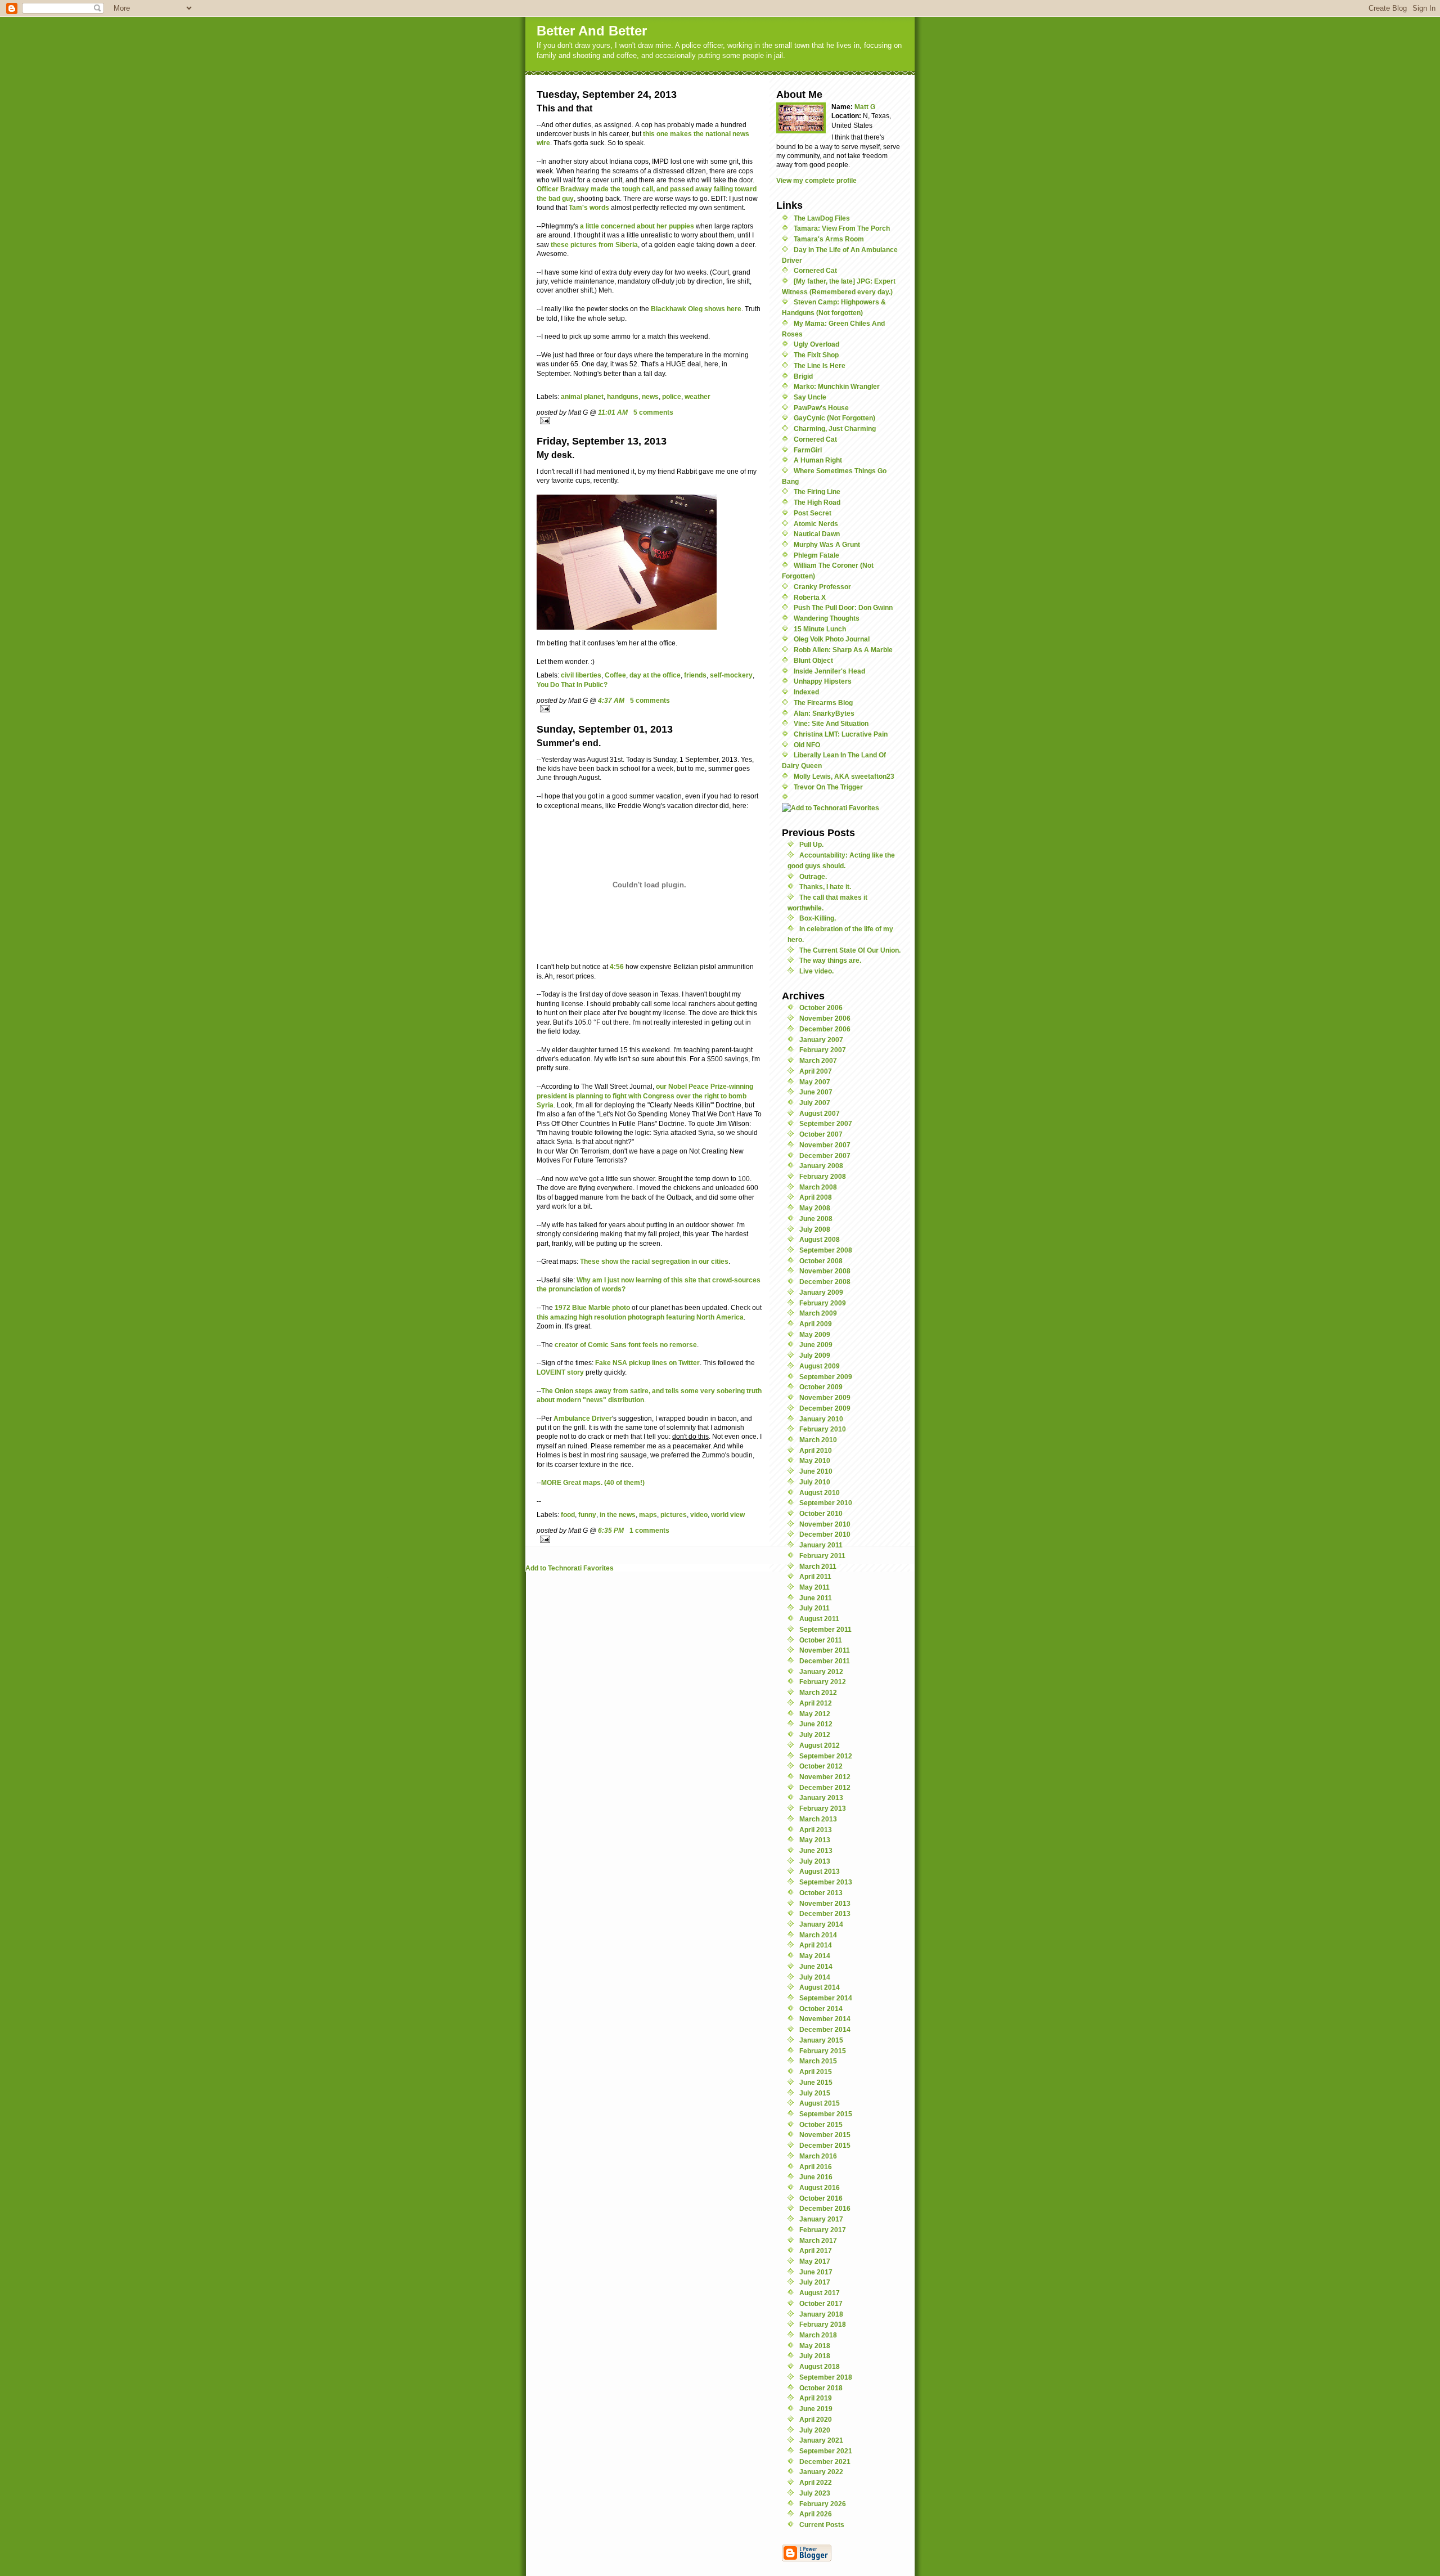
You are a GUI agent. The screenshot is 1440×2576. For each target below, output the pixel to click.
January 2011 (821, 1545)
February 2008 (823, 1176)
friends (695, 675)
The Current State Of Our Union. (850, 950)
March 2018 (818, 2335)
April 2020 (816, 2419)
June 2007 (816, 1092)
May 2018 (815, 2346)
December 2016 (825, 2208)
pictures (674, 1514)
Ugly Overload (816, 344)
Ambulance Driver (583, 1418)
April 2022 (816, 2482)
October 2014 (821, 2009)
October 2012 (821, 1766)
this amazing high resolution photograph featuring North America (640, 1317)
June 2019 (816, 2409)
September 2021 (826, 2451)
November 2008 (825, 1271)
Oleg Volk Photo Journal (832, 639)
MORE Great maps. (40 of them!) (593, 1482)
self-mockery (731, 675)
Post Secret (813, 513)
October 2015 (821, 2124)
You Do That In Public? (572, 685)
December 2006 (825, 1029)
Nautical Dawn (817, 534)
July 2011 (814, 1608)
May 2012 (815, 1714)
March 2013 (818, 1819)
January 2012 (821, 1671)
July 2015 (815, 2093)
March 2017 (818, 2240)
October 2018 (821, 2388)
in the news (618, 1514)
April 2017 (816, 2250)
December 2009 (825, 1408)
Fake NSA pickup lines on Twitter (647, 1363)
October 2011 (821, 1640)
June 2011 (816, 1598)
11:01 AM (613, 412)
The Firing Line (817, 492)
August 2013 (820, 1871)
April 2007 (816, 1071)
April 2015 (816, 2072)
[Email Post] (649, 421)
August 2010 (820, 1493)
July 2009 (815, 1355)
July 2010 (815, 1482)
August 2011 (819, 1619)
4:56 (617, 966)
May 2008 (815, 1208)
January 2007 (821, 1040)
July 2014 (815, 1977)
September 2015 (826, 2114)
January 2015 (821, 2040)
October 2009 (821, 1387)
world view (728, 1514)
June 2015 (816, 2082)
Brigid (803, 376)
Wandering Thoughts (827, 618)
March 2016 (818, 2156)
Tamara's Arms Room (829, 239)
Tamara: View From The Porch (842, 228)
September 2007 (826, 1123)
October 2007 (821, 1134)
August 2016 (820, 2187)
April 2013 (816, 1830)
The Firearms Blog (823, 703)
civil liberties (581, 675)
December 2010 (825, 1534)
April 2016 (816, 2167)
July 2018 (815, 2356)
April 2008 (816, 1197)
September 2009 (826, 1377)
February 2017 (823, 2230)
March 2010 (818, 1440)
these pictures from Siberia (594, 244)
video (699, 1514)
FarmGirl (808, 450)
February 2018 (823, 2324)
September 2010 (826, 1503)
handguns (623, 396)
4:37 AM (611, 700)
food (568, 1514)
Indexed (806, 692)
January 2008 (821, 1166)
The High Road (817, 502)
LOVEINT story (560, 1372)
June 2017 (816, 2272)
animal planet (582, 396)
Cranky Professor (822, 587)
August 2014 (820, 1987)
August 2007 (820, 1113)
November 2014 (825, 2019)
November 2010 (825, 1524)
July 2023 (815, 2493)
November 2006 (825, 1018)
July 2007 (815, 1103)
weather (697, 396)
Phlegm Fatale (816, 555)
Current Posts (822, 2525)
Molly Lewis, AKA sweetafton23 (844, 776)
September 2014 (826, 1998)
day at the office (655, 675)
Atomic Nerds (816, 524)
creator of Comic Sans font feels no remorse (626, 1345)
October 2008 (821, 1261)
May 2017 (815, 2261)
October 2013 (821, 1893)
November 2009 (825, 1397)
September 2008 (826, 1250)
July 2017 (815, 2282)
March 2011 (818, 1566)
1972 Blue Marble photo (592, 1307)
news (650, 396)
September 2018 (826, 2377)
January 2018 (821, 2314)
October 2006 (821, 1007)
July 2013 (815, 1861)
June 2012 (816, 1724)
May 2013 (815, 1840)
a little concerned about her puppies (637, 226)
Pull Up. (811, 844)
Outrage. (813, 876)
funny (587, 1514)
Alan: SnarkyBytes (824, 713)
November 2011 (825, 1650)
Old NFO (807, 745)
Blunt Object (813, 660)
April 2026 (816, 2514)
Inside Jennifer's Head (829, 671)
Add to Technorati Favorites (570, 1568)
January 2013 (821, 1798)
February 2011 (822, 1556)
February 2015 (823, 2051)
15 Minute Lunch (820, 629)
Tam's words (589, 207)
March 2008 (818, 1187)
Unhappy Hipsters (823, 681)
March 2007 (818, 1060)
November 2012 (825, 1777)
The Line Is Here (820, 365)
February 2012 (823, 1682)
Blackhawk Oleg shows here (696, 309)
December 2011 (825, 1661)
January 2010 (821, 1419)
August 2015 (820, 2103)
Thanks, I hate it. (825, 887)
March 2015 (818, 2061)
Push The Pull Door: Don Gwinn (843, 607)
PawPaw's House (821, 408)
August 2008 (820, 1239)
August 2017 (820, 2293)
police (672, 396)
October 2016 (821, 2198)
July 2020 (815, 2430)
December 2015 (825, 2145)
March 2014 (818, 1935)
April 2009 (816, 1324)
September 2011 (825, 1629)
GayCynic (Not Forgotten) (834, 418)
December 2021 (825, 2461)
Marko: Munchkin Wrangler (837, 386)
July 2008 (815, 1229)
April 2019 (816, 2398)
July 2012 (815, 1734)
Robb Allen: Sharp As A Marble (843, 650)
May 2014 (815, 1956)
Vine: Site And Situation (831, 723)
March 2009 (818, 1313)
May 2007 (815, 1082)
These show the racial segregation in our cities (654, 1261)
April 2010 (816, 1450)
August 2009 (820, 1366)
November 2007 (825, 1145)
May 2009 (815, 1334)
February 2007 (823, 1050)
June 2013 (816, 1850)
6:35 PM (611, 1530)
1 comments (649, 1530)
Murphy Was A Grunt (827, 544)
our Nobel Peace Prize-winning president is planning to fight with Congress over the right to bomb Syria (645, 1096)
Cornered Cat (815, 270)
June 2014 (816, 1966)
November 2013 (825, 1903)
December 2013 (825, 1913)
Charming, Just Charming (835, 428)
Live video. (816, 971)
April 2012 (816, 1703)
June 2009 (816, 1345)
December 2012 (825, 1787)
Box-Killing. (818, 918)
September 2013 (826, 1882)
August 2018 (820, 2366)
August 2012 (820, 1745)
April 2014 (816, 1945)
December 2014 (825, 2029)
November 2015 (825, 2135)
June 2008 (816, 1219)
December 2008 (825, 1282)
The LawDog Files (822, 218)
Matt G (865, 107)
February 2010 (823, 1429)
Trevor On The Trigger (828, 787)
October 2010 (821, 1513)
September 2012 (826, 1756)
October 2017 (821, 2303)
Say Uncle (810, 397)
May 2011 (814, 1587)
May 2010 (815, 1460)
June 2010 (816, 1471)
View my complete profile (816, 180)
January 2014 (821, 1924)
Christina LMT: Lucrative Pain (841, 734)
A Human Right (818, 460)
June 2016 (816, 2177)
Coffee (615, 675)
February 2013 (823, 1808)
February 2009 (823, 1303)
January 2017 (821, 2219)
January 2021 (821, 2440)
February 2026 (823, 2504)
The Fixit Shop (816, 355)
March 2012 (818, 1692)
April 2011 (815, 1576)
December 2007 (825, 1155)
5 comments (653, 412)
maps (648, 1514)
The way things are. (830, 960)
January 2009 (821, 1292)
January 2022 (821, 2472)
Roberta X (810, 597)
